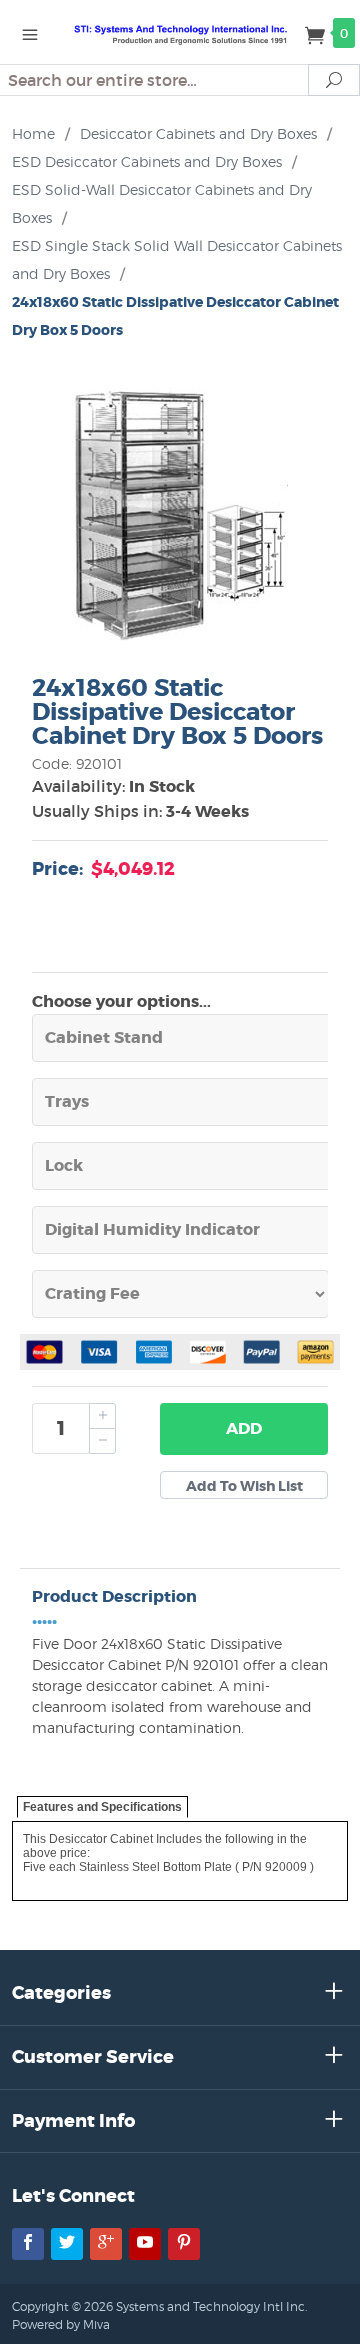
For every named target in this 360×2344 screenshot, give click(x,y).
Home (33, 133)
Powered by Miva (61, 2324)
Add (244, 1428)
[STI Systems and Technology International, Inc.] (180, 32)
